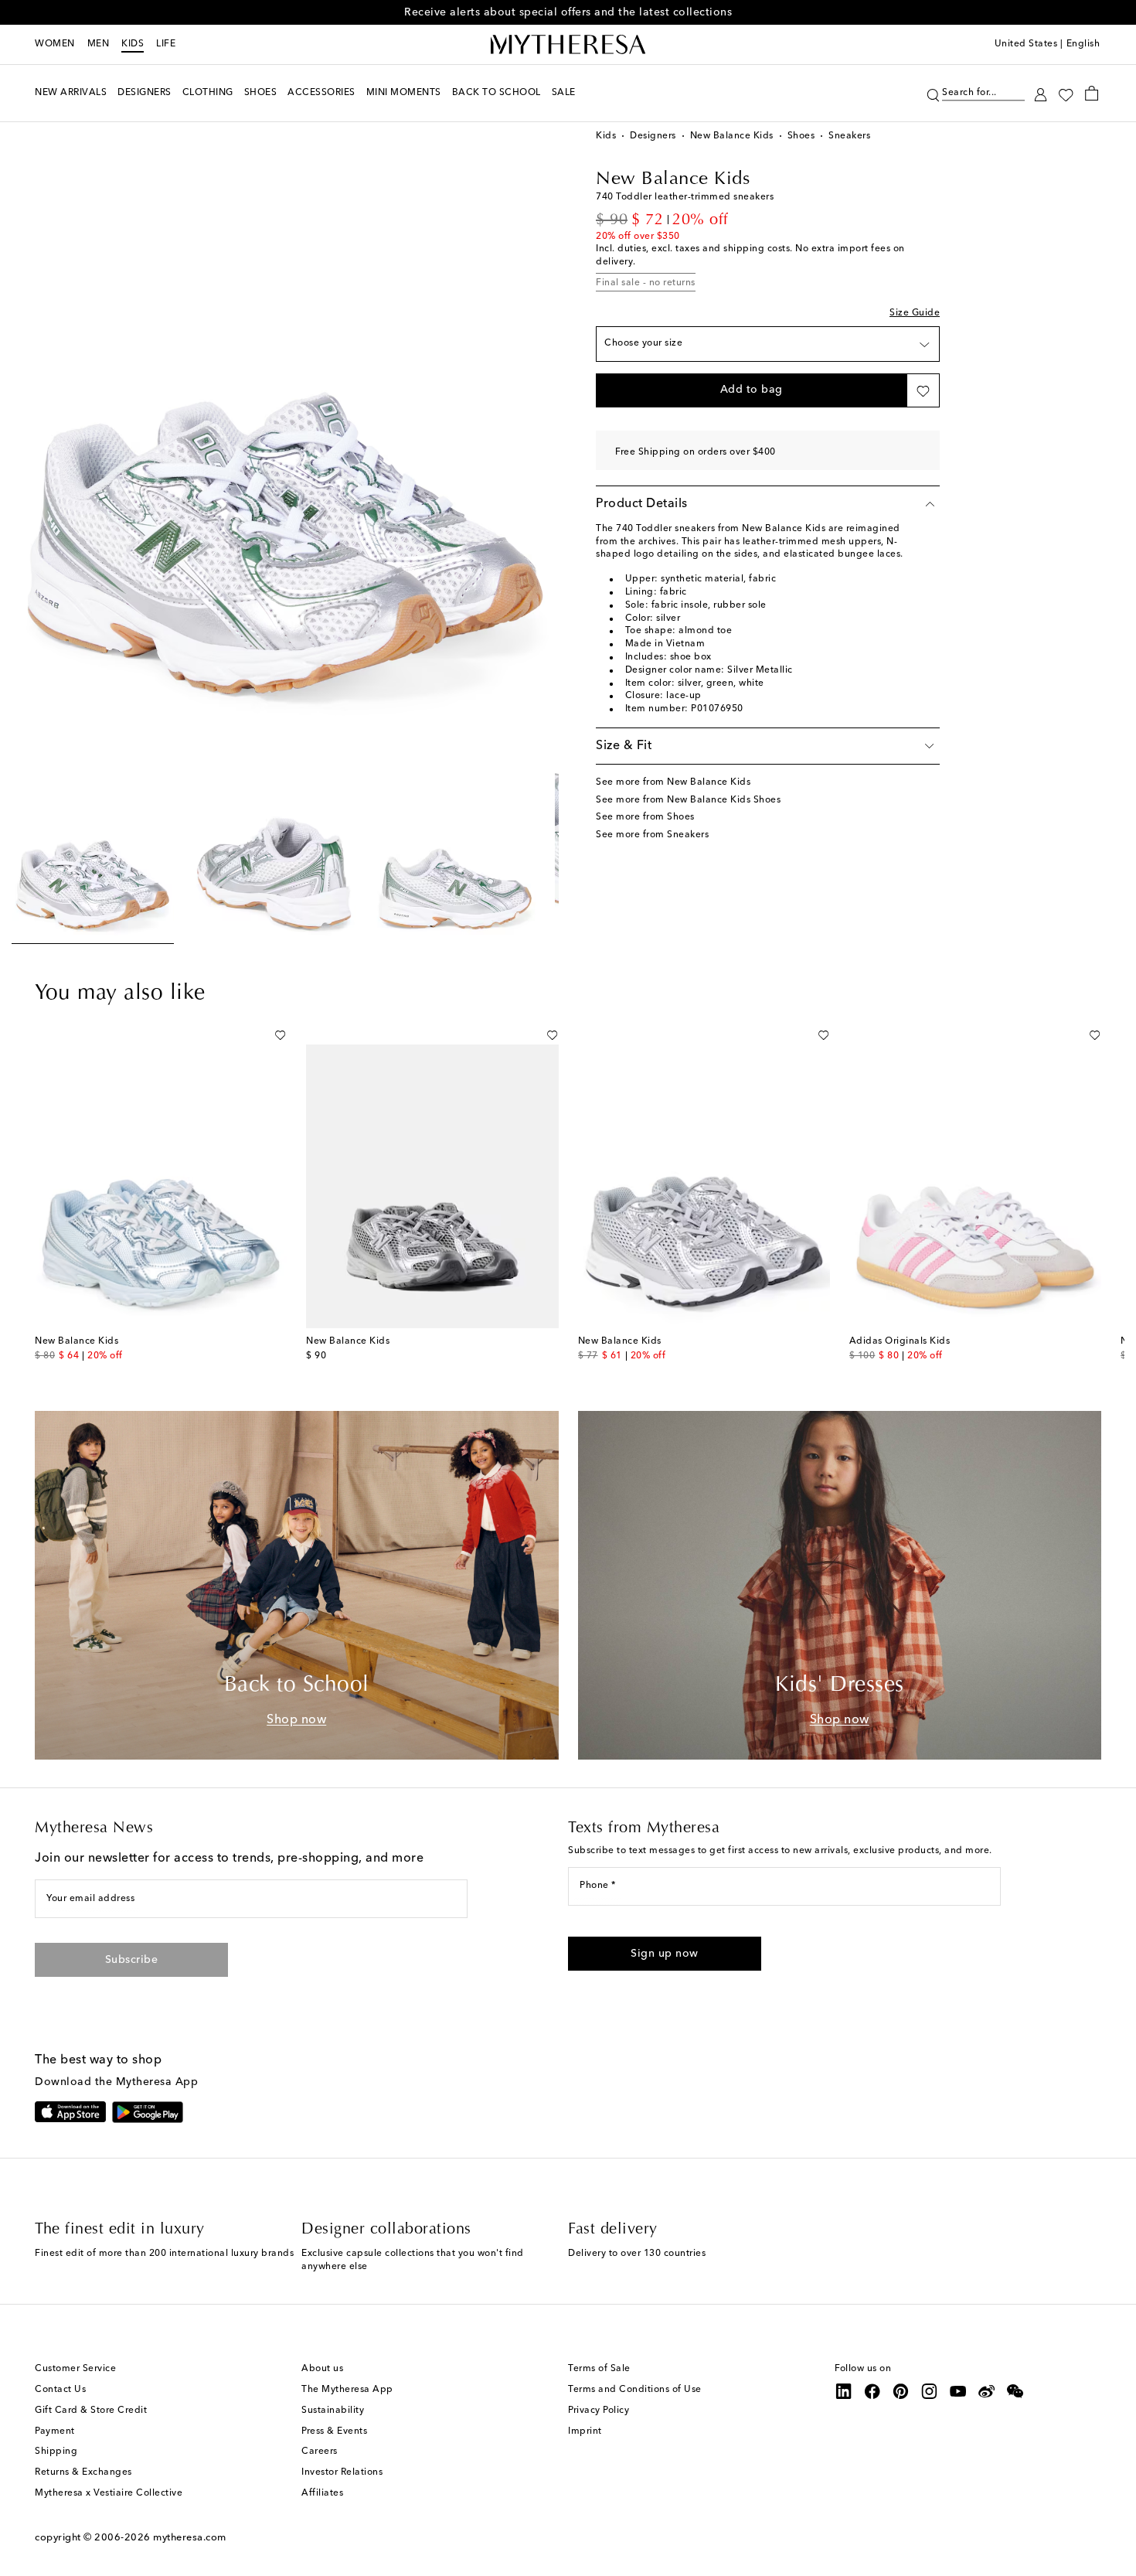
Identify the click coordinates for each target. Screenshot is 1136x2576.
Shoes (801, 136)
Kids (133, 44)
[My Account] (1041, 93)
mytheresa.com (190, 2538)
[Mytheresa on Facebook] (872, 2391)
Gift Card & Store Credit (91, 2411)
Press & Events (334, 2431)
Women (55, 44)
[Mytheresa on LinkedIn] (844, 2391)
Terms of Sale (599, 2369)
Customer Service (75, 2369)
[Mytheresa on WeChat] (1015, 2391)
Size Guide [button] (915, 313)
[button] (933, 93)
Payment (55, 2431)
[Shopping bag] (1092, 93)
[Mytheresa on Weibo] (987, 2391)
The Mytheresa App (347, 2390)
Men (99, 44)
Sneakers (849, 136)
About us (322, 2369)
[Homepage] (568, 45)
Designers (653, 136)
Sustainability (333, 2411)
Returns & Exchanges (83, 2472)
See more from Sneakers (652, 835)
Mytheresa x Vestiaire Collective (109, 2493)
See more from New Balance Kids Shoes (688, 800)
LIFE (166, 44)
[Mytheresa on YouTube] (958, 2391)
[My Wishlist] (1066, 94)
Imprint (585, 2431)
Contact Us (60, 2390)
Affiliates (322, 2493)
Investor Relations (342, 2472)
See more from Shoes (645, 817)
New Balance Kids (732, 136)
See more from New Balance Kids (673, 782)
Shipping (56, 2452)
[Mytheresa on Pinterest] (901, 2391)
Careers (320, 2452)
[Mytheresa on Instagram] (930, 2391)
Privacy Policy (599, 2411)
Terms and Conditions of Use (635, 2390)
